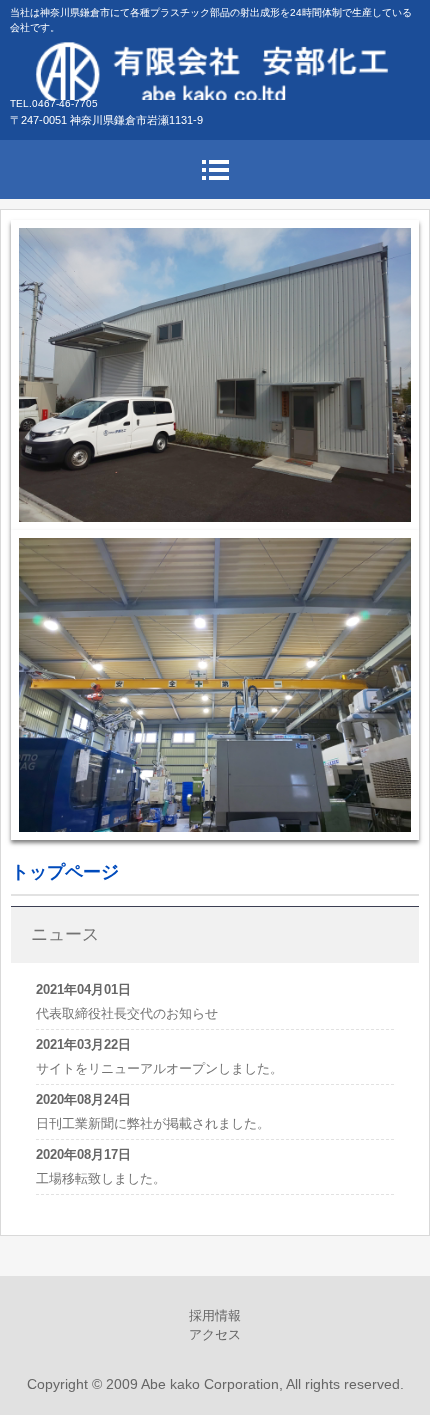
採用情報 (215, 1315)
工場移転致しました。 (101, 1178)
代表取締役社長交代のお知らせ (127, 1013)
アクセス (215, 1334)
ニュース (65, 934)
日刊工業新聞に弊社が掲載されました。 (153, 1123)
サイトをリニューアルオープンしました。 (159, 1068)
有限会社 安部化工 (215, 70)
